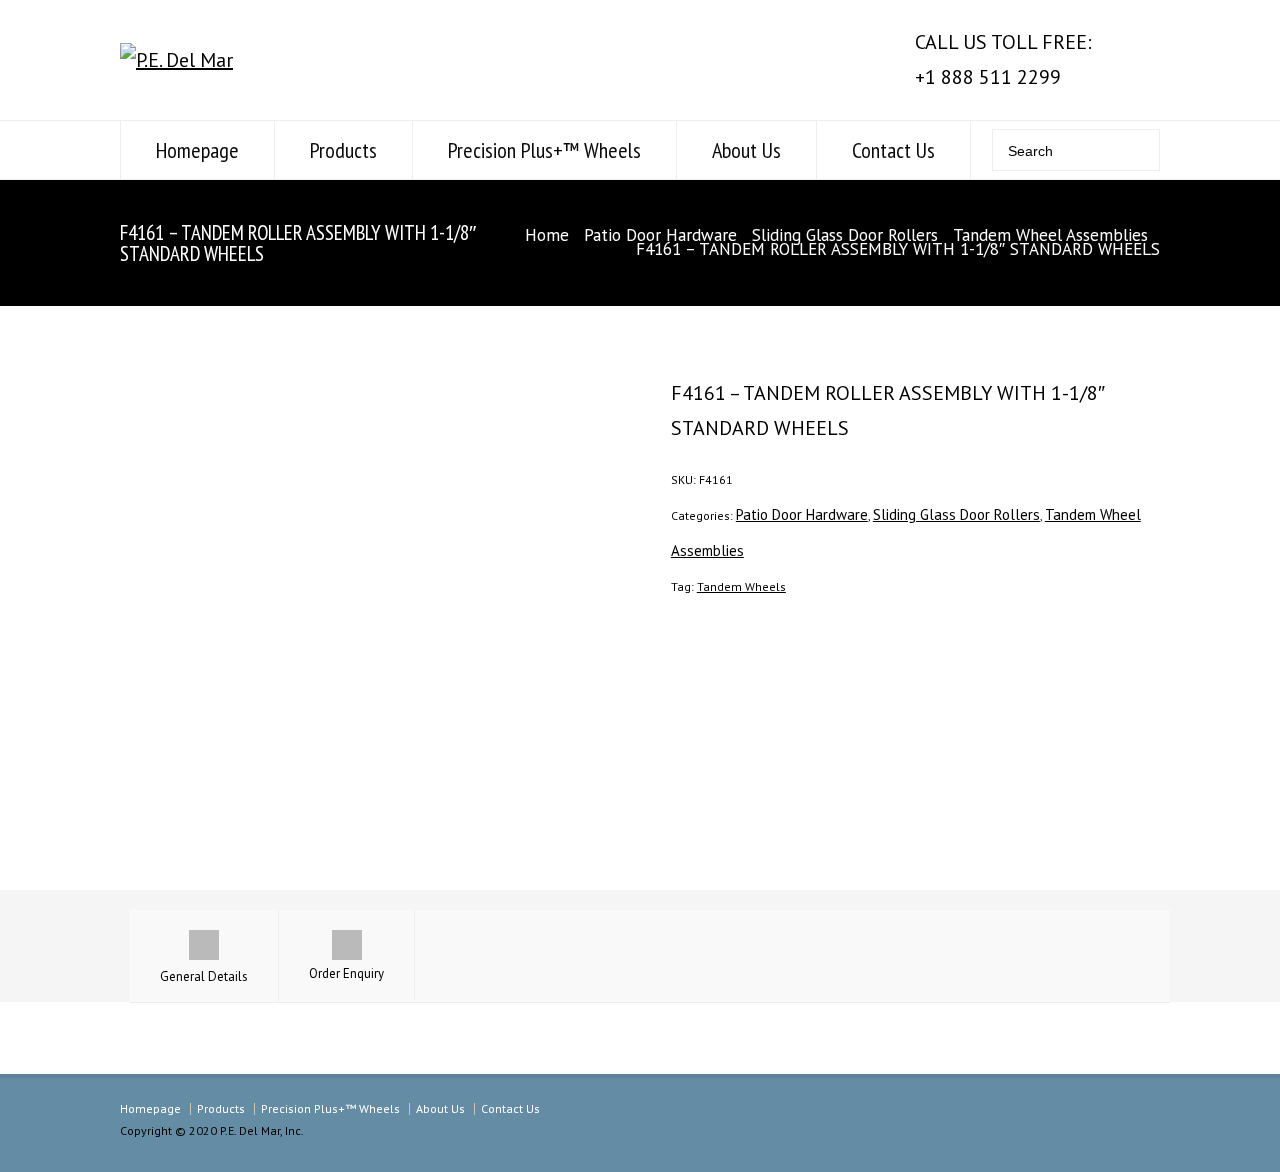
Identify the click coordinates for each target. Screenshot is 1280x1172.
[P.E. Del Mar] (176, 60)
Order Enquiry (346, 973)
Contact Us (893, 150)
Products (343, 150)
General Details (204, 976)
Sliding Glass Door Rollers (845, 235)
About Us (746, 150)
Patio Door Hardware (660, 235)
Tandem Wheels (741, 586)
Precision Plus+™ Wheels (544, 150)
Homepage (197, 150)
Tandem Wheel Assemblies (1050, 235)
